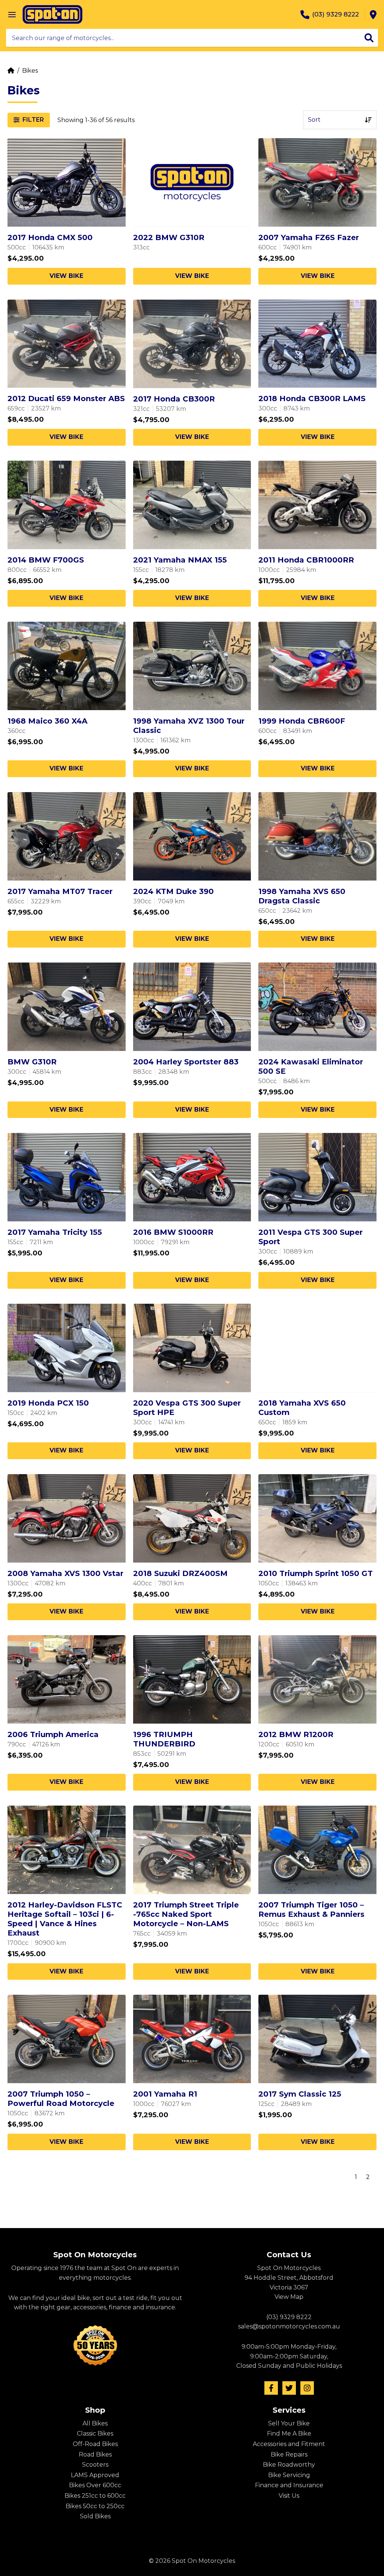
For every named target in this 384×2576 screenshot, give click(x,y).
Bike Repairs (289, 2454)
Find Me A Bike (289, 2433)
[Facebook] (271, 2388)
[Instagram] (307, 2388)
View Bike (66, 276)
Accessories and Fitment (289, 2444)
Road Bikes (95, 2454)
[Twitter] (289, 2388)
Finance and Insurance (289, 2485)
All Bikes (95, 2423)
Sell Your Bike (289, 2423)
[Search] (369, 38)
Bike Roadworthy (289, 2465)
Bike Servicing (289, 2475)
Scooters (95, 2465)
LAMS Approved (95, 2475)
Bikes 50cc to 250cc (95, 2506)
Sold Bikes (95, 2516)
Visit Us (289, 2496)
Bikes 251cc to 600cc (95, 2496)
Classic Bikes (95, 2433)
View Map (289, 2297)
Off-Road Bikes (95, 2444)
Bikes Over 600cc (95, 2485)
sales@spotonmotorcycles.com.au (289, 2326)
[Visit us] (373, 15)
